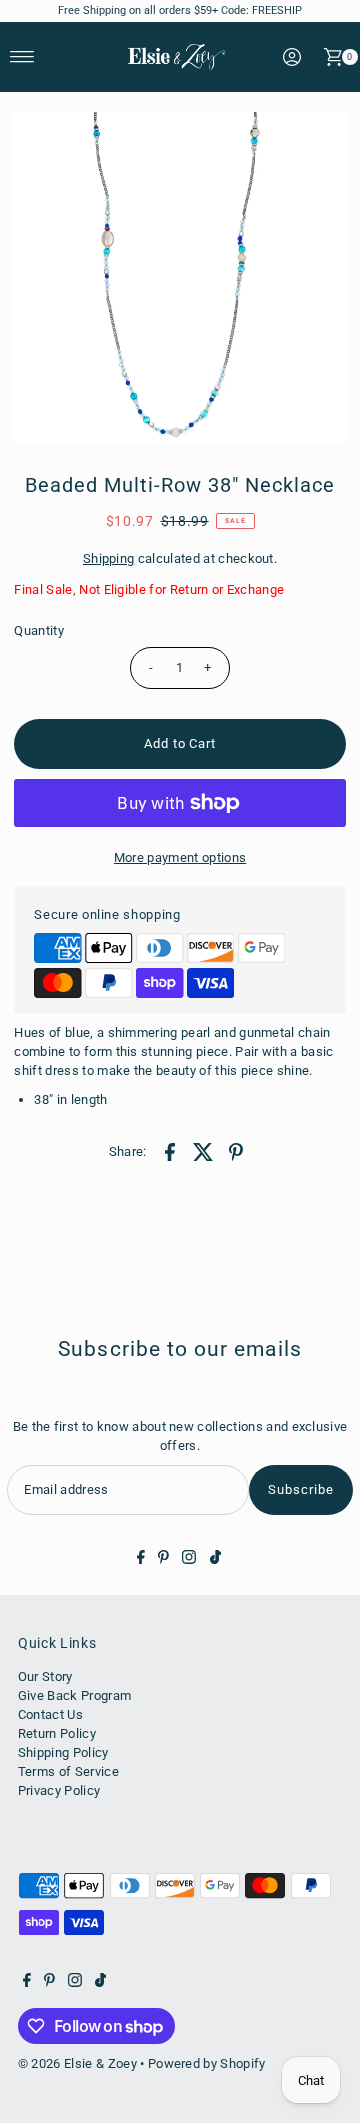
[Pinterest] (163, 1560)
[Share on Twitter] (203, 1151)
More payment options (180, 857)
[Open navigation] (22, 57)
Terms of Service (68, 1771)
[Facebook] (141, 1560)
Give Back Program (74, 1695)
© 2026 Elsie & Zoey (77, 2063)
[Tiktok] (215, 1560)
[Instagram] (189, 1560)
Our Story (45, 1676)
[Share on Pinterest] (236, 1151)
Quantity (39, 630)
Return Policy (57, 1733)
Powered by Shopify (207, 2063)
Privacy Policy (59, 1790)
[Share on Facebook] (170, 1151)
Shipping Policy (63, 1752)
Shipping (109, 558)
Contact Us (50, 1714)
